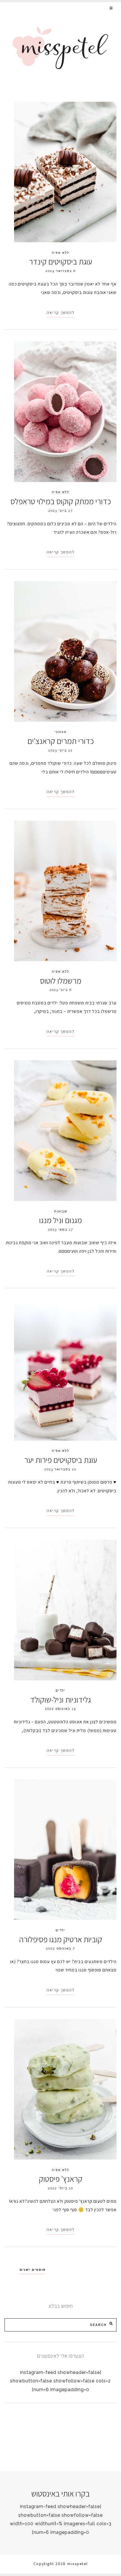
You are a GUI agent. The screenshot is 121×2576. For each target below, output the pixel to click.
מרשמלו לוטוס (61, 981)
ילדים (61, 1690)
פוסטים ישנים (33, 2270)
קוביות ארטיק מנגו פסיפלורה (61, 1939)
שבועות (61, 1211)
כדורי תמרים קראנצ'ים (61, 741)
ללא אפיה (60, 253)
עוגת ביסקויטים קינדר (60, 262)
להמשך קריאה (61, 313)
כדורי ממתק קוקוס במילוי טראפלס (61, 501)
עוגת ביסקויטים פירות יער (61, 1460)
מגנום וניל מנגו (60, 1220)
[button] (112, 8)
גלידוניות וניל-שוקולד (60, 1700)
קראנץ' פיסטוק (61, 2179)
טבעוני (60, 732)
